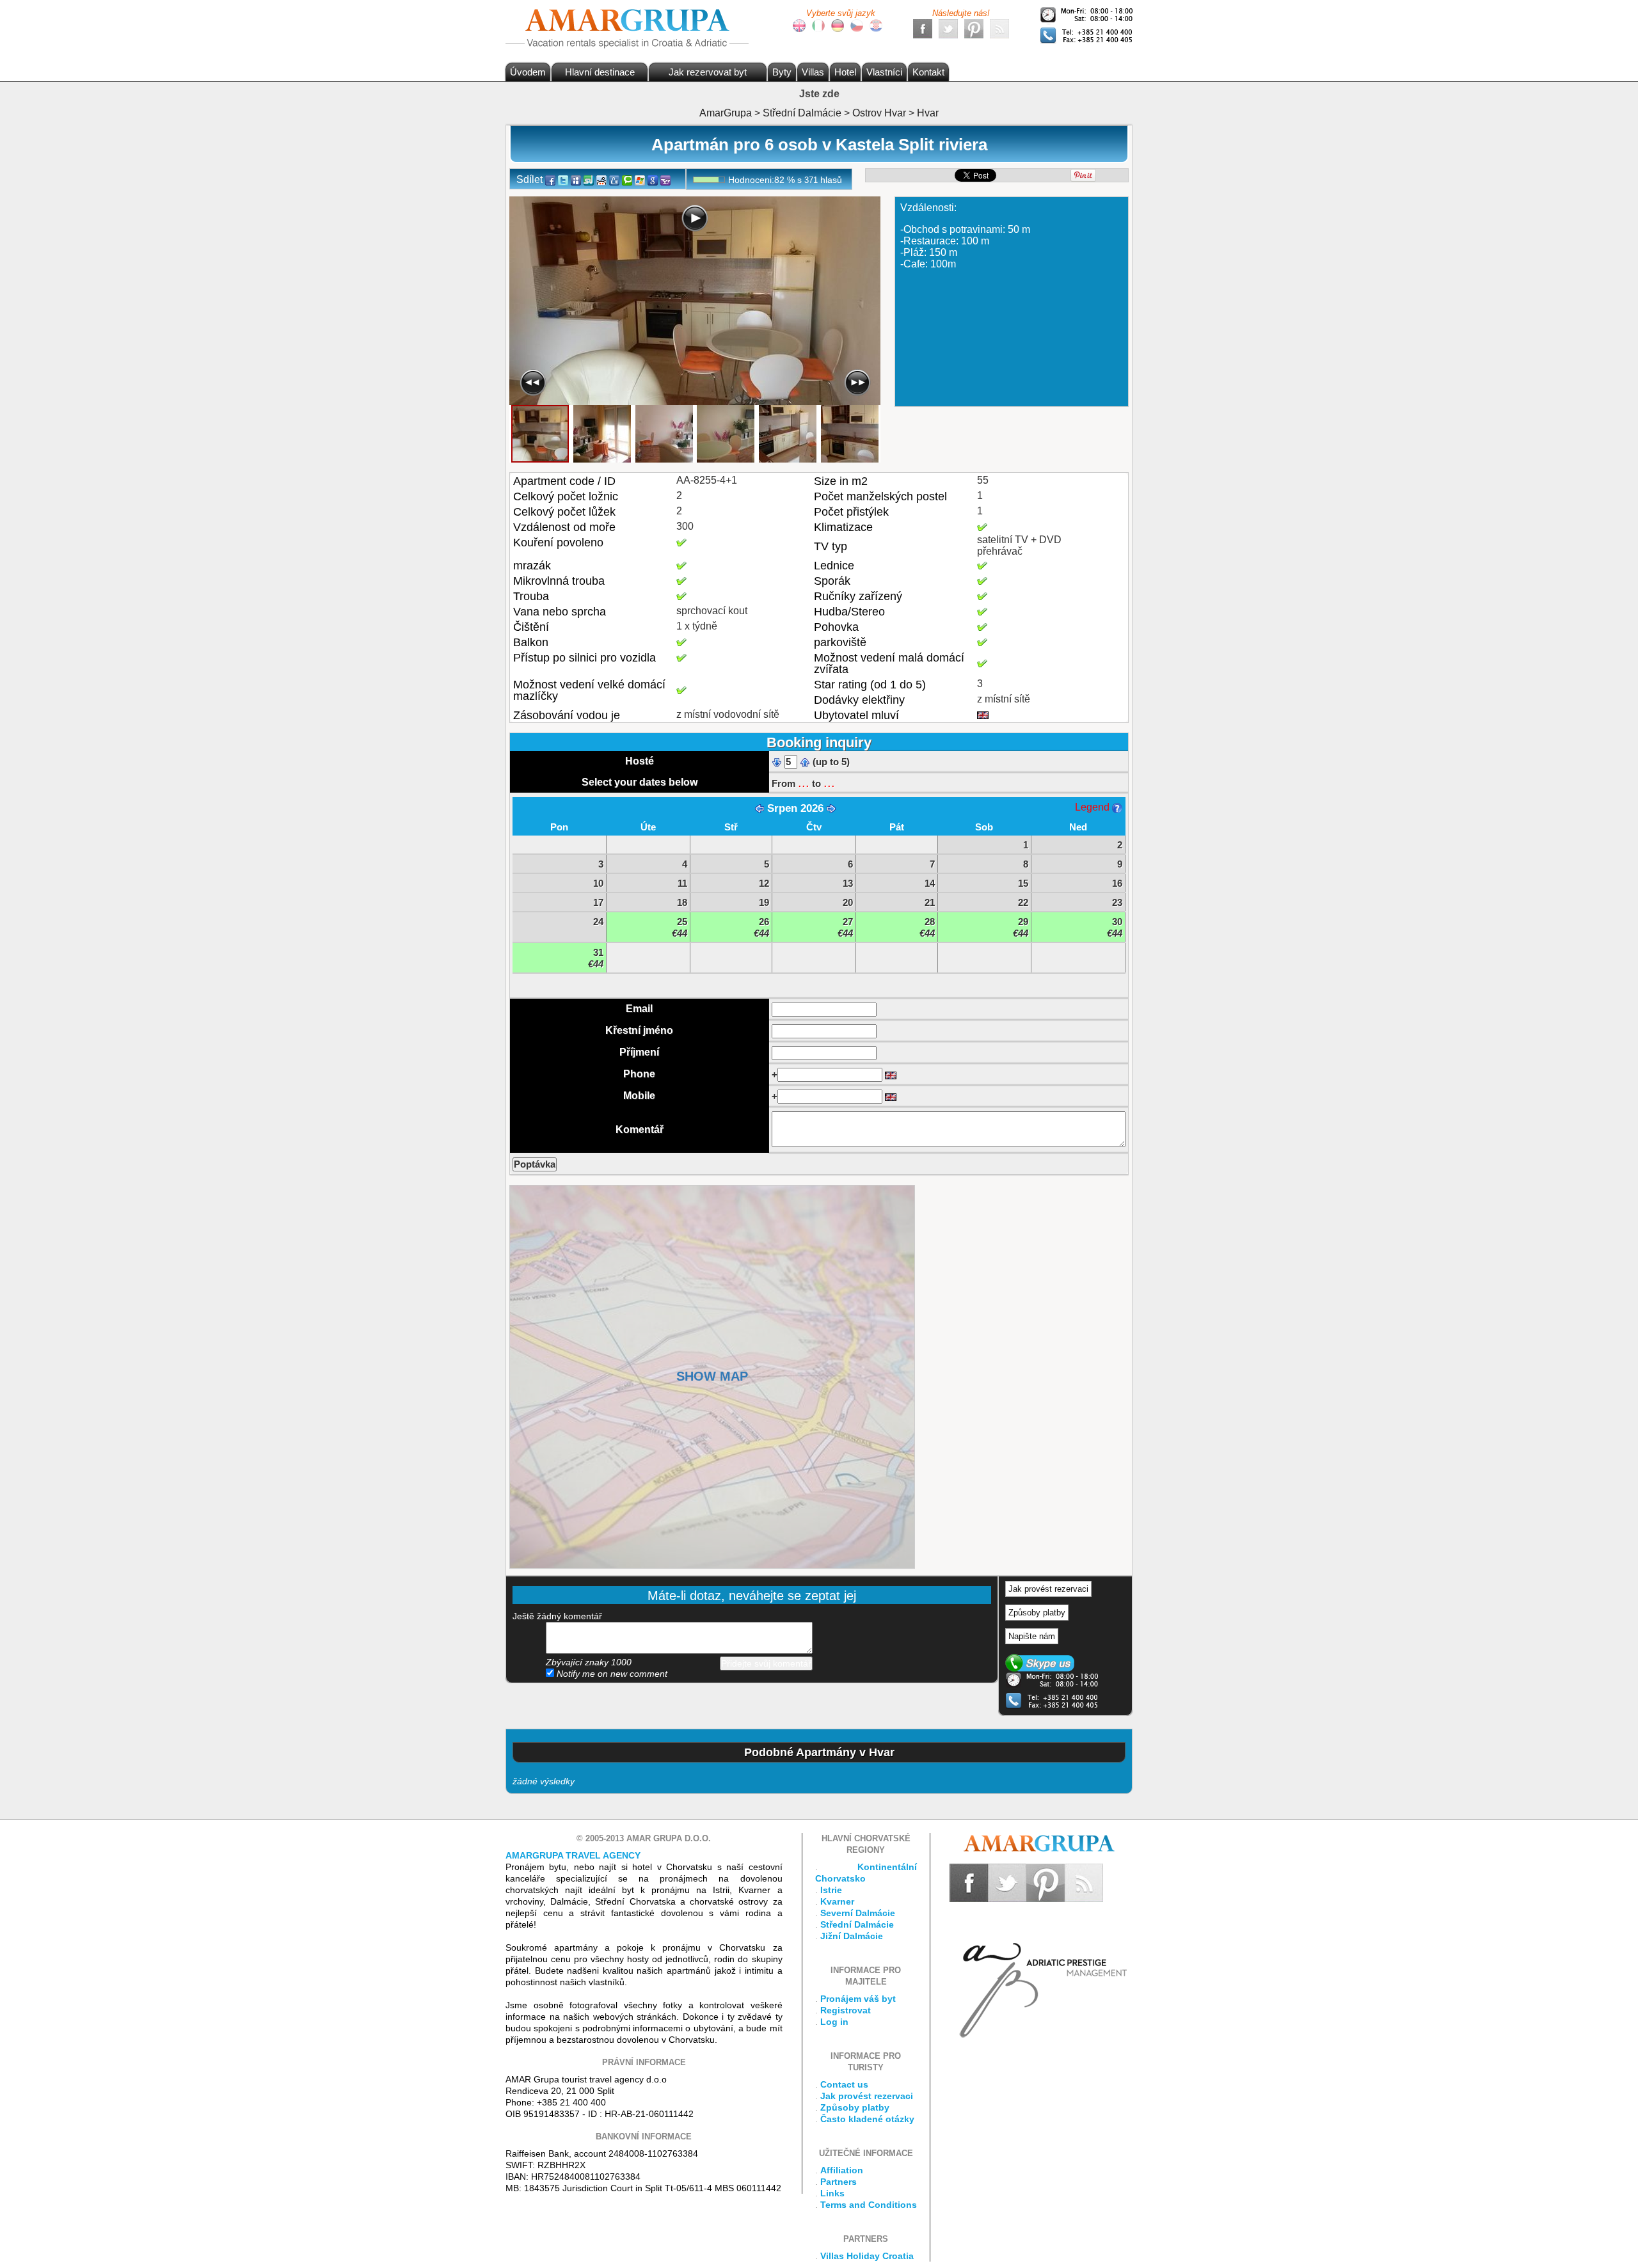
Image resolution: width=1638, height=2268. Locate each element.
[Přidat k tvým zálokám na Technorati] (627, 179)
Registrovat (846, 2010)
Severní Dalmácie (858, 1913)
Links (832, 2193)
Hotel (845, 72)
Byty (782, 72)
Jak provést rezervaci (1048, 1589)
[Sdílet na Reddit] (601, 179)
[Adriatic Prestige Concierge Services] (1041, 1970)
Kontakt (928, 72)
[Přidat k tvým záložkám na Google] (653, 179)
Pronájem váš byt (858, 1999)
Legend (1093, 807)
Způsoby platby (1037, 1613)
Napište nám (1032, 1636)
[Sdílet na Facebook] (550, 179)
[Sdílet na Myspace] (576, 179)
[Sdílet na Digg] (614, 179)
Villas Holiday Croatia (867, 2256)
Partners (839, 2182)
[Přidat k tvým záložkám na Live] (640, 179)
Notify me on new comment (611, 1674)
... (804, 782)
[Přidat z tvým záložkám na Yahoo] (665, 179)
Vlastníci (884, 72)
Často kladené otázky (867, 2119)
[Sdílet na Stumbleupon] (589, 179)
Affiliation (842, 2170)
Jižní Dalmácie (852, 1936)
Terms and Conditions (869, 2205)
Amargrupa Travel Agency (573, 1855)
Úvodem (528, 72)
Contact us (844, 2084)
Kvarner (837, 1901)
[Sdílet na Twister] (563, 179)
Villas (813, 72)
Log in (834, 2022)
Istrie (831, 1890)
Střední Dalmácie (857, 1924)
